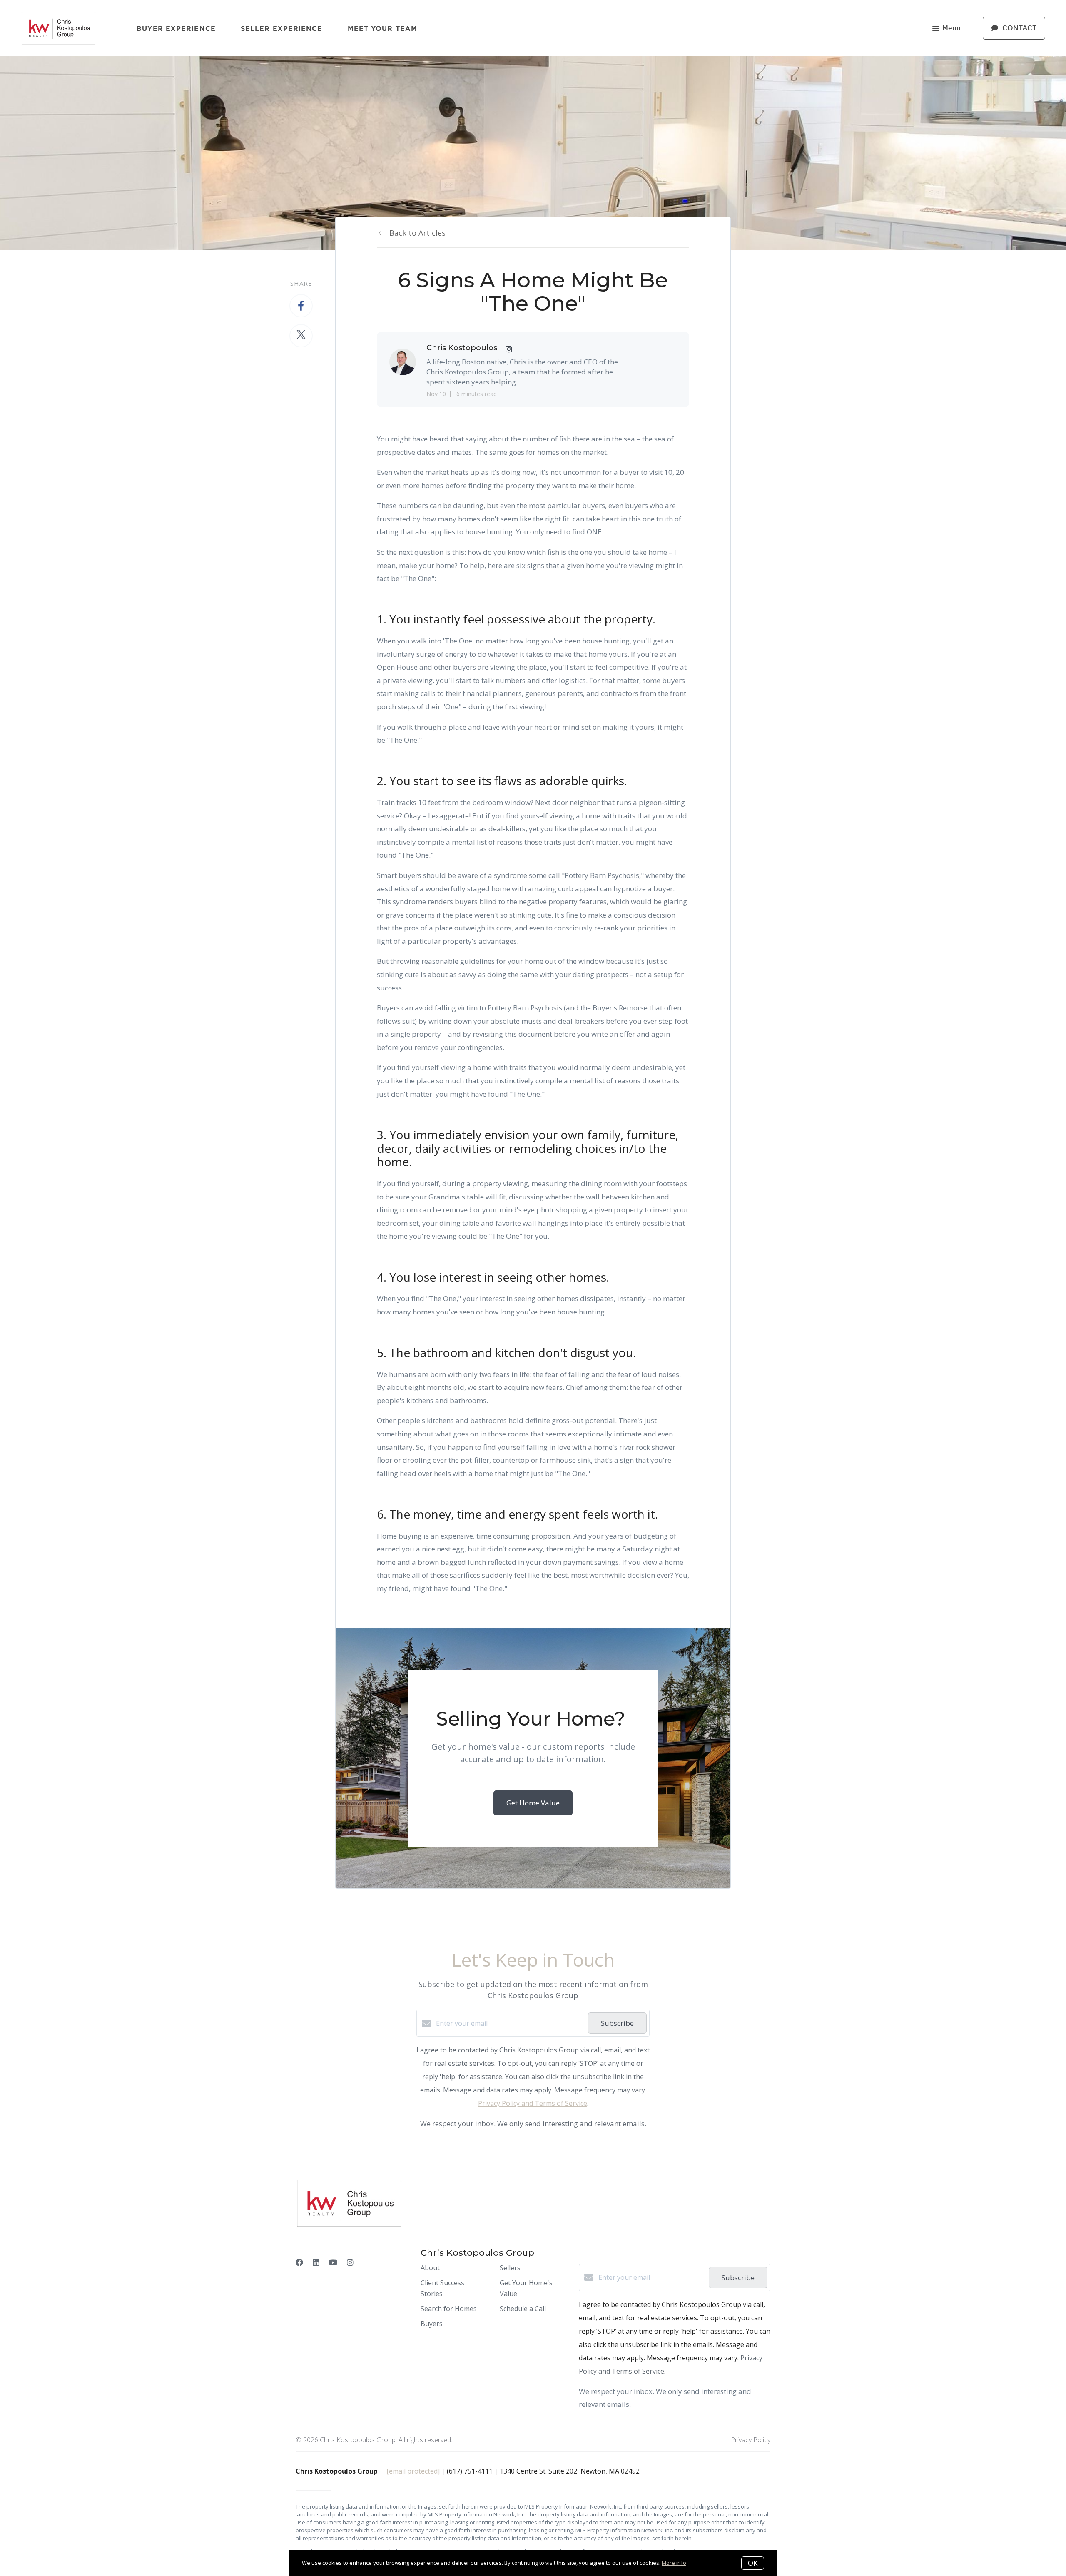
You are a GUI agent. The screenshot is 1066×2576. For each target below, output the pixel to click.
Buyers (432, 2324)
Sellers (510, 2268)
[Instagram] (350, 2262)
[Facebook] (299, 2262)
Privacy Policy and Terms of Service (533, 2103)
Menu (951, 28)
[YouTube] (333, 2262)
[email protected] (413, 2471)
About (430, 2268)
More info (674, 2563)
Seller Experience (282, 28)
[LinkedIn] (316, 2262)
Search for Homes (449, 2309)
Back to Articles (417, 233)
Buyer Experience (176, 28)
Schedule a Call (523, 2309)
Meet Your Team (382, 28)
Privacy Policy (751, 2440)
